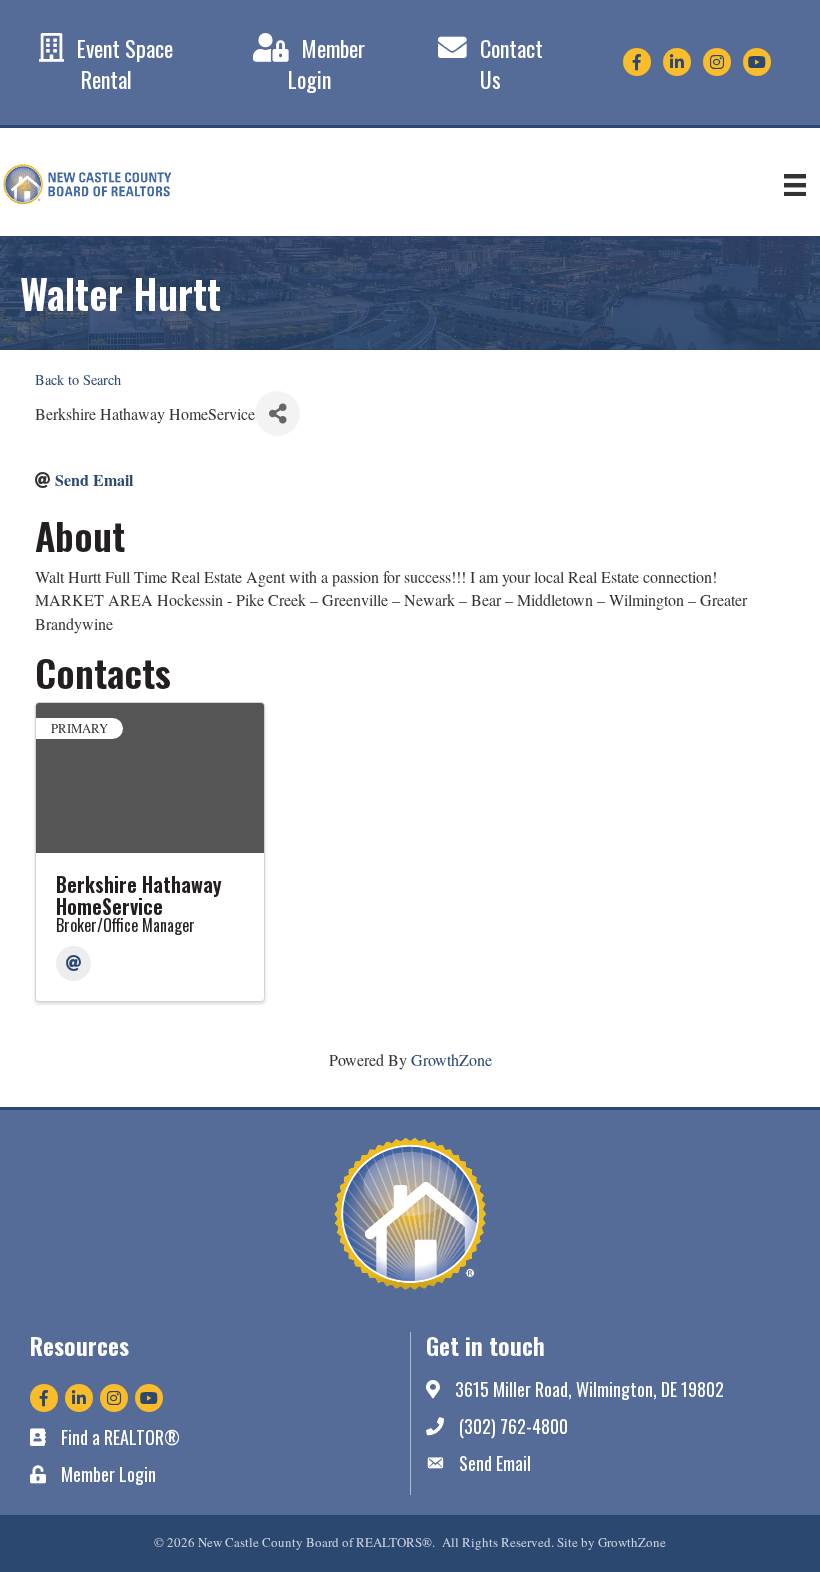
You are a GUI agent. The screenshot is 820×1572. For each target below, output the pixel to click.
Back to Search (78, 379)
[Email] (73, 963)
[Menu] (795, 185)
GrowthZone (451, 1059)
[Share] (277, 413)
